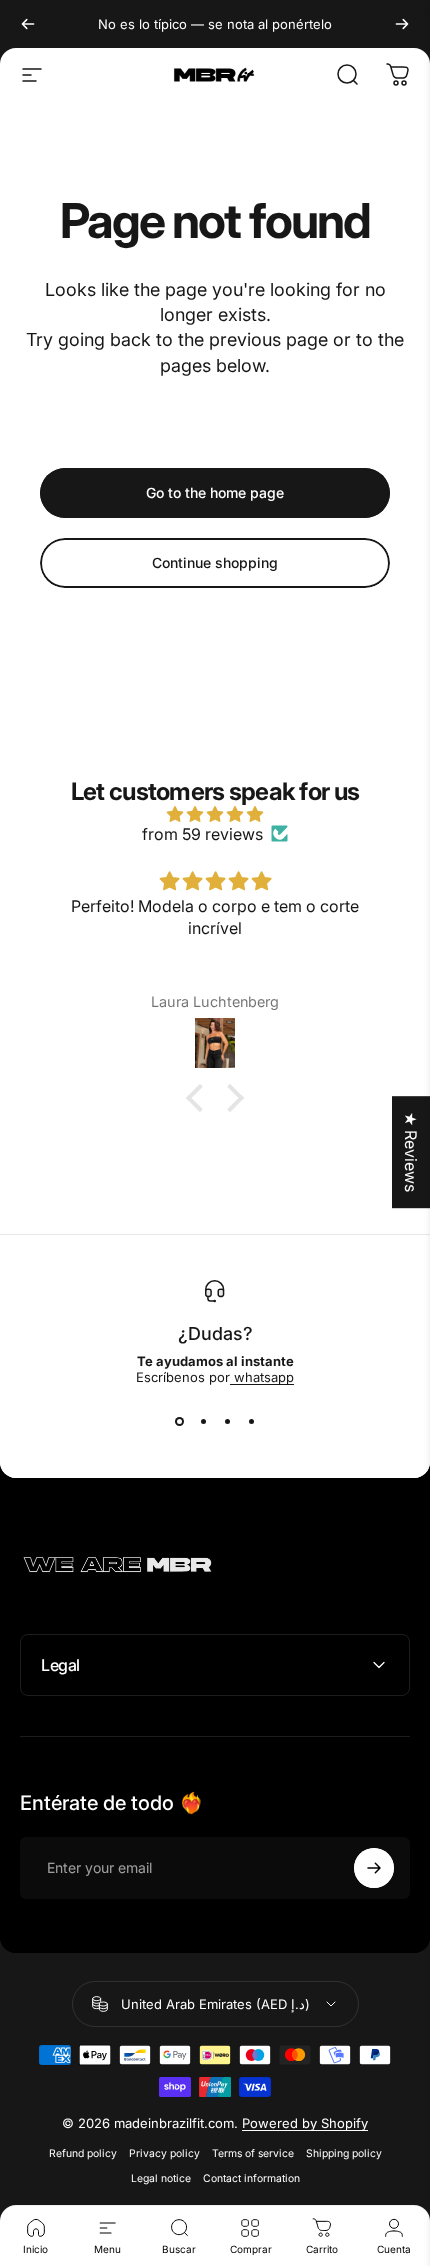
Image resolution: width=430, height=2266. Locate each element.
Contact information (251, 2178)
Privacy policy (164, 2153)
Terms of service (253, 2153)
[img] (215, 814)
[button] (200, 1098)
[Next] (402, 24)
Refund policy (83, 2153)
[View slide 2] (203, 1421)
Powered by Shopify (305, 2123)
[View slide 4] (251, 1421)
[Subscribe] (374, 1868)
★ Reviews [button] (411, 1152)
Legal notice (161, 2178)
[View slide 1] (179, 1421)
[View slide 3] (227, 1421)
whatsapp (262, 1377)
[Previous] (28, 24)
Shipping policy (344, 2153)
